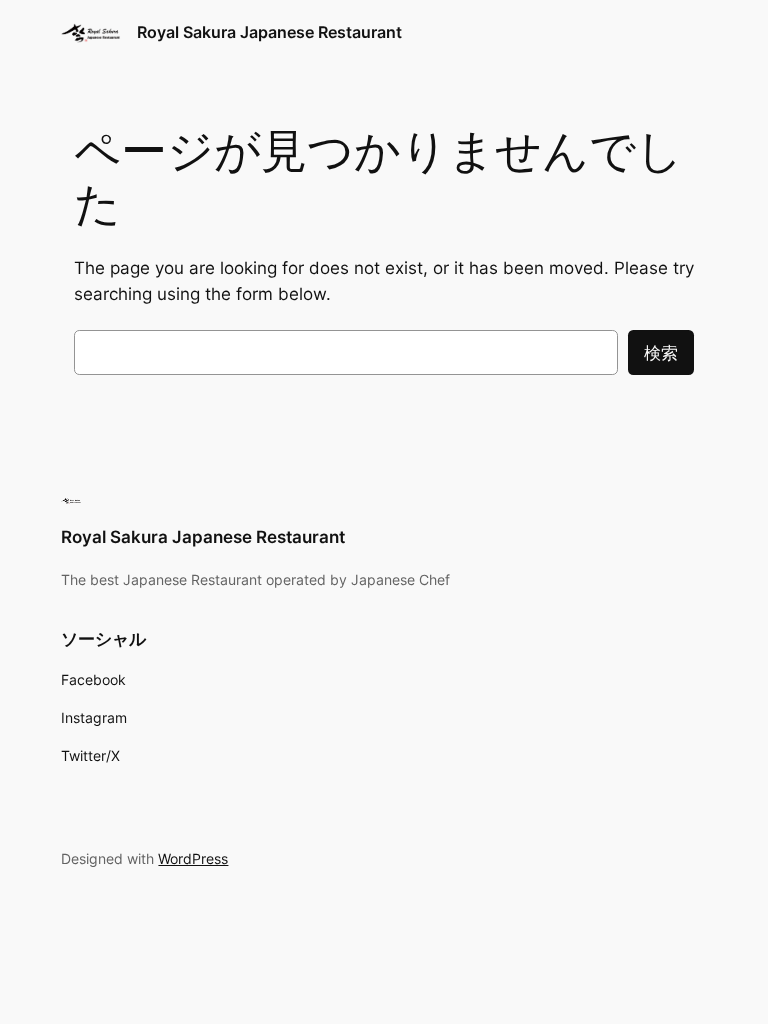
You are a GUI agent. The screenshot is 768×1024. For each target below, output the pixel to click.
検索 (661, 353)
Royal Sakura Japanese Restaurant (269, 32)
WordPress (193, 858)
